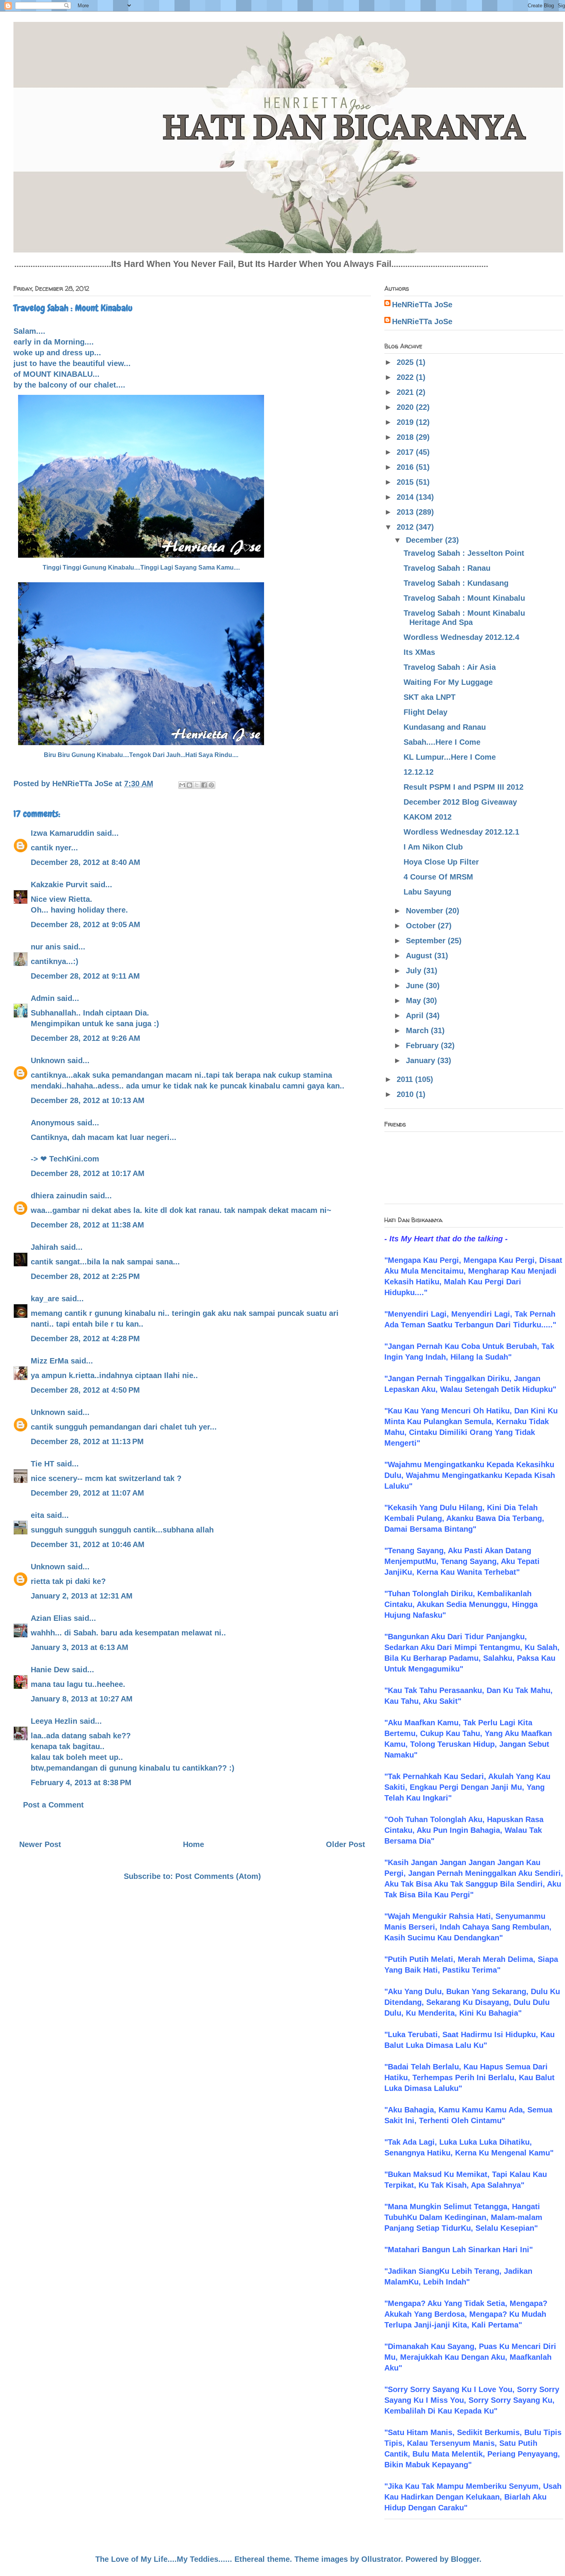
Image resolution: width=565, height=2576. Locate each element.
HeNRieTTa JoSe (422, 305)
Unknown (48, 1060)
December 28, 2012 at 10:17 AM (88, 1173)
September (427, 941)
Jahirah (44, 1247)
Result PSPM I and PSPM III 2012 (464, 787)
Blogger (465, 2559)
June (416, 986)
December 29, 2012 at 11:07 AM (87, 1493)
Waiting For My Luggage (448, 682)
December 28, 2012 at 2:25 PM (85, 1276)
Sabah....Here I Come (442, 742)
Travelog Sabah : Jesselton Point (464, 553)
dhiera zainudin (59, 1196)
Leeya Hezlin (54, 1721)
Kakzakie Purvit (59, 885)
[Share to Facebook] (204, 785)
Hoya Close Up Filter (441, 862)
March (418, 1030)
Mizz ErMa (50, 1361)
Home (194, 1844)
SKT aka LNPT (430, 697)
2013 (406, 512)
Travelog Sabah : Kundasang (456, 583)
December (425, 540)
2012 (406, 527)
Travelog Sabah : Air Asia (450, 667)
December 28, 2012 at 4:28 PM (85, 1339)
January (422, 1060)
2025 (406, 362)
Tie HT (42, 1464)
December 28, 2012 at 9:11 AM (85, 976)
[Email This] (182, 785)
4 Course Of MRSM (438, 877)
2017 (406, 452)
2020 (406, 407)
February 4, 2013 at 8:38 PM (81, 1782)
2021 (406, 392)
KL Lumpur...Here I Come (450, 757)
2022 (406, 377)
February (423, 1045)
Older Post (346, 1844)
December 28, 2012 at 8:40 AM (86, 862)
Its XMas (419, 652)
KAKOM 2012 (428, 817)
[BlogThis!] (189, 785)
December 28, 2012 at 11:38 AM (87, 1225)
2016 (406, 467)
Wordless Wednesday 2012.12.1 (461, 832)
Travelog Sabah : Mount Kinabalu (464, 598)
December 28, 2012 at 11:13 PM (87, 1441)
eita (37, 1515)
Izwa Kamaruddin (62, 833)
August (420, 956)
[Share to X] (197, 785)
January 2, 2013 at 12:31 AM (82, 1596)
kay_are (45, 1299)
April (416, 1015)
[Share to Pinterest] (211, 785)
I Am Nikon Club (433, 847)
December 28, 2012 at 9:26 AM (86, 1038)
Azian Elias (51, 1618)
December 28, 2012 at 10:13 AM (88, 1100)
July (415, 971)
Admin (43, 998)
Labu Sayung (427, 892)
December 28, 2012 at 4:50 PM (85, 1390)
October (422, 926)
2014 (406, 497)
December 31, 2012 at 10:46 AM (88, 1544)
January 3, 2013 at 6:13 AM (80, 1647)
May (415, 1001)
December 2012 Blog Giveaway (460, 802)
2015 (406, 482)
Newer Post (40, 1844)
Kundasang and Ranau (445, 727)
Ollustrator (381, 2559)
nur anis (46, 947)
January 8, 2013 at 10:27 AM (82, 1699)
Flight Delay (425, 712)
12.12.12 (419, 772)
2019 (406, 422)
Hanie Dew (50, 1670)
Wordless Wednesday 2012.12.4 (461, 637)
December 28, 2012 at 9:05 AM (86, 924)
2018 (406, 437)
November (426, 911)
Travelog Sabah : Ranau (447, 568)
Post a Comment (53, 1805)
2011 (406, 1079)
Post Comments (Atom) (218, 1876)
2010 (406, 1094)
